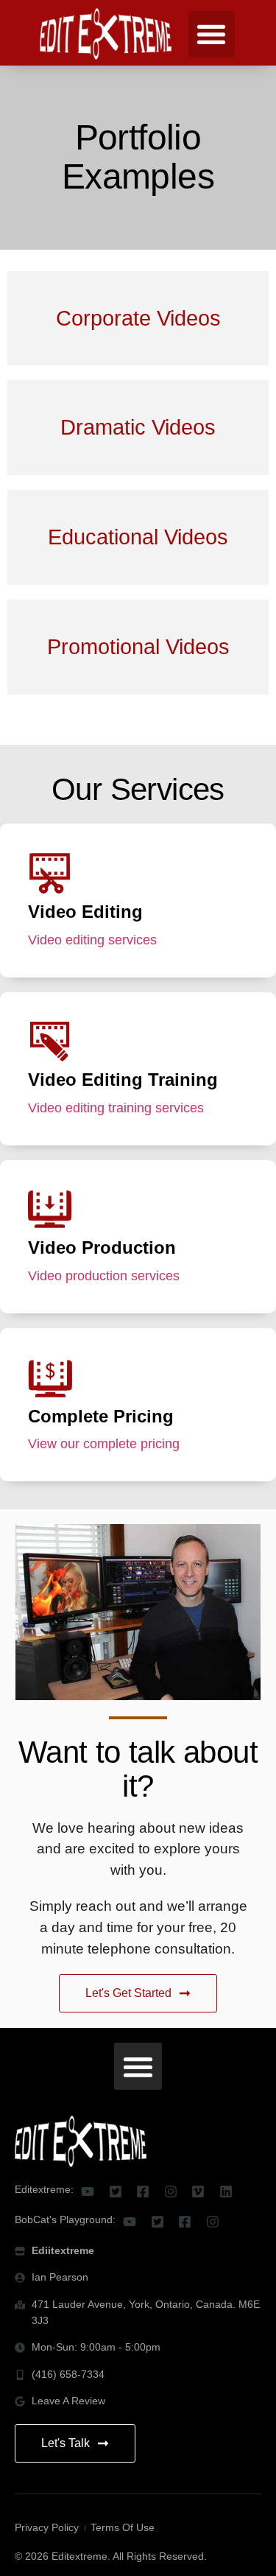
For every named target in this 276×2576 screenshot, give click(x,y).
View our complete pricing (106, 1444)
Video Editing (85, 912)
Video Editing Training (123, 1080)
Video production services (106, 1276)
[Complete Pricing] (50, 1378)
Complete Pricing (101, 1416)
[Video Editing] (50, 874)
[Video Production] (50, 1210)
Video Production (102, 1247)
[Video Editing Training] (50, 1042)
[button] (212, 34)
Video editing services (94, 940)
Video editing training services (118, 1108)
